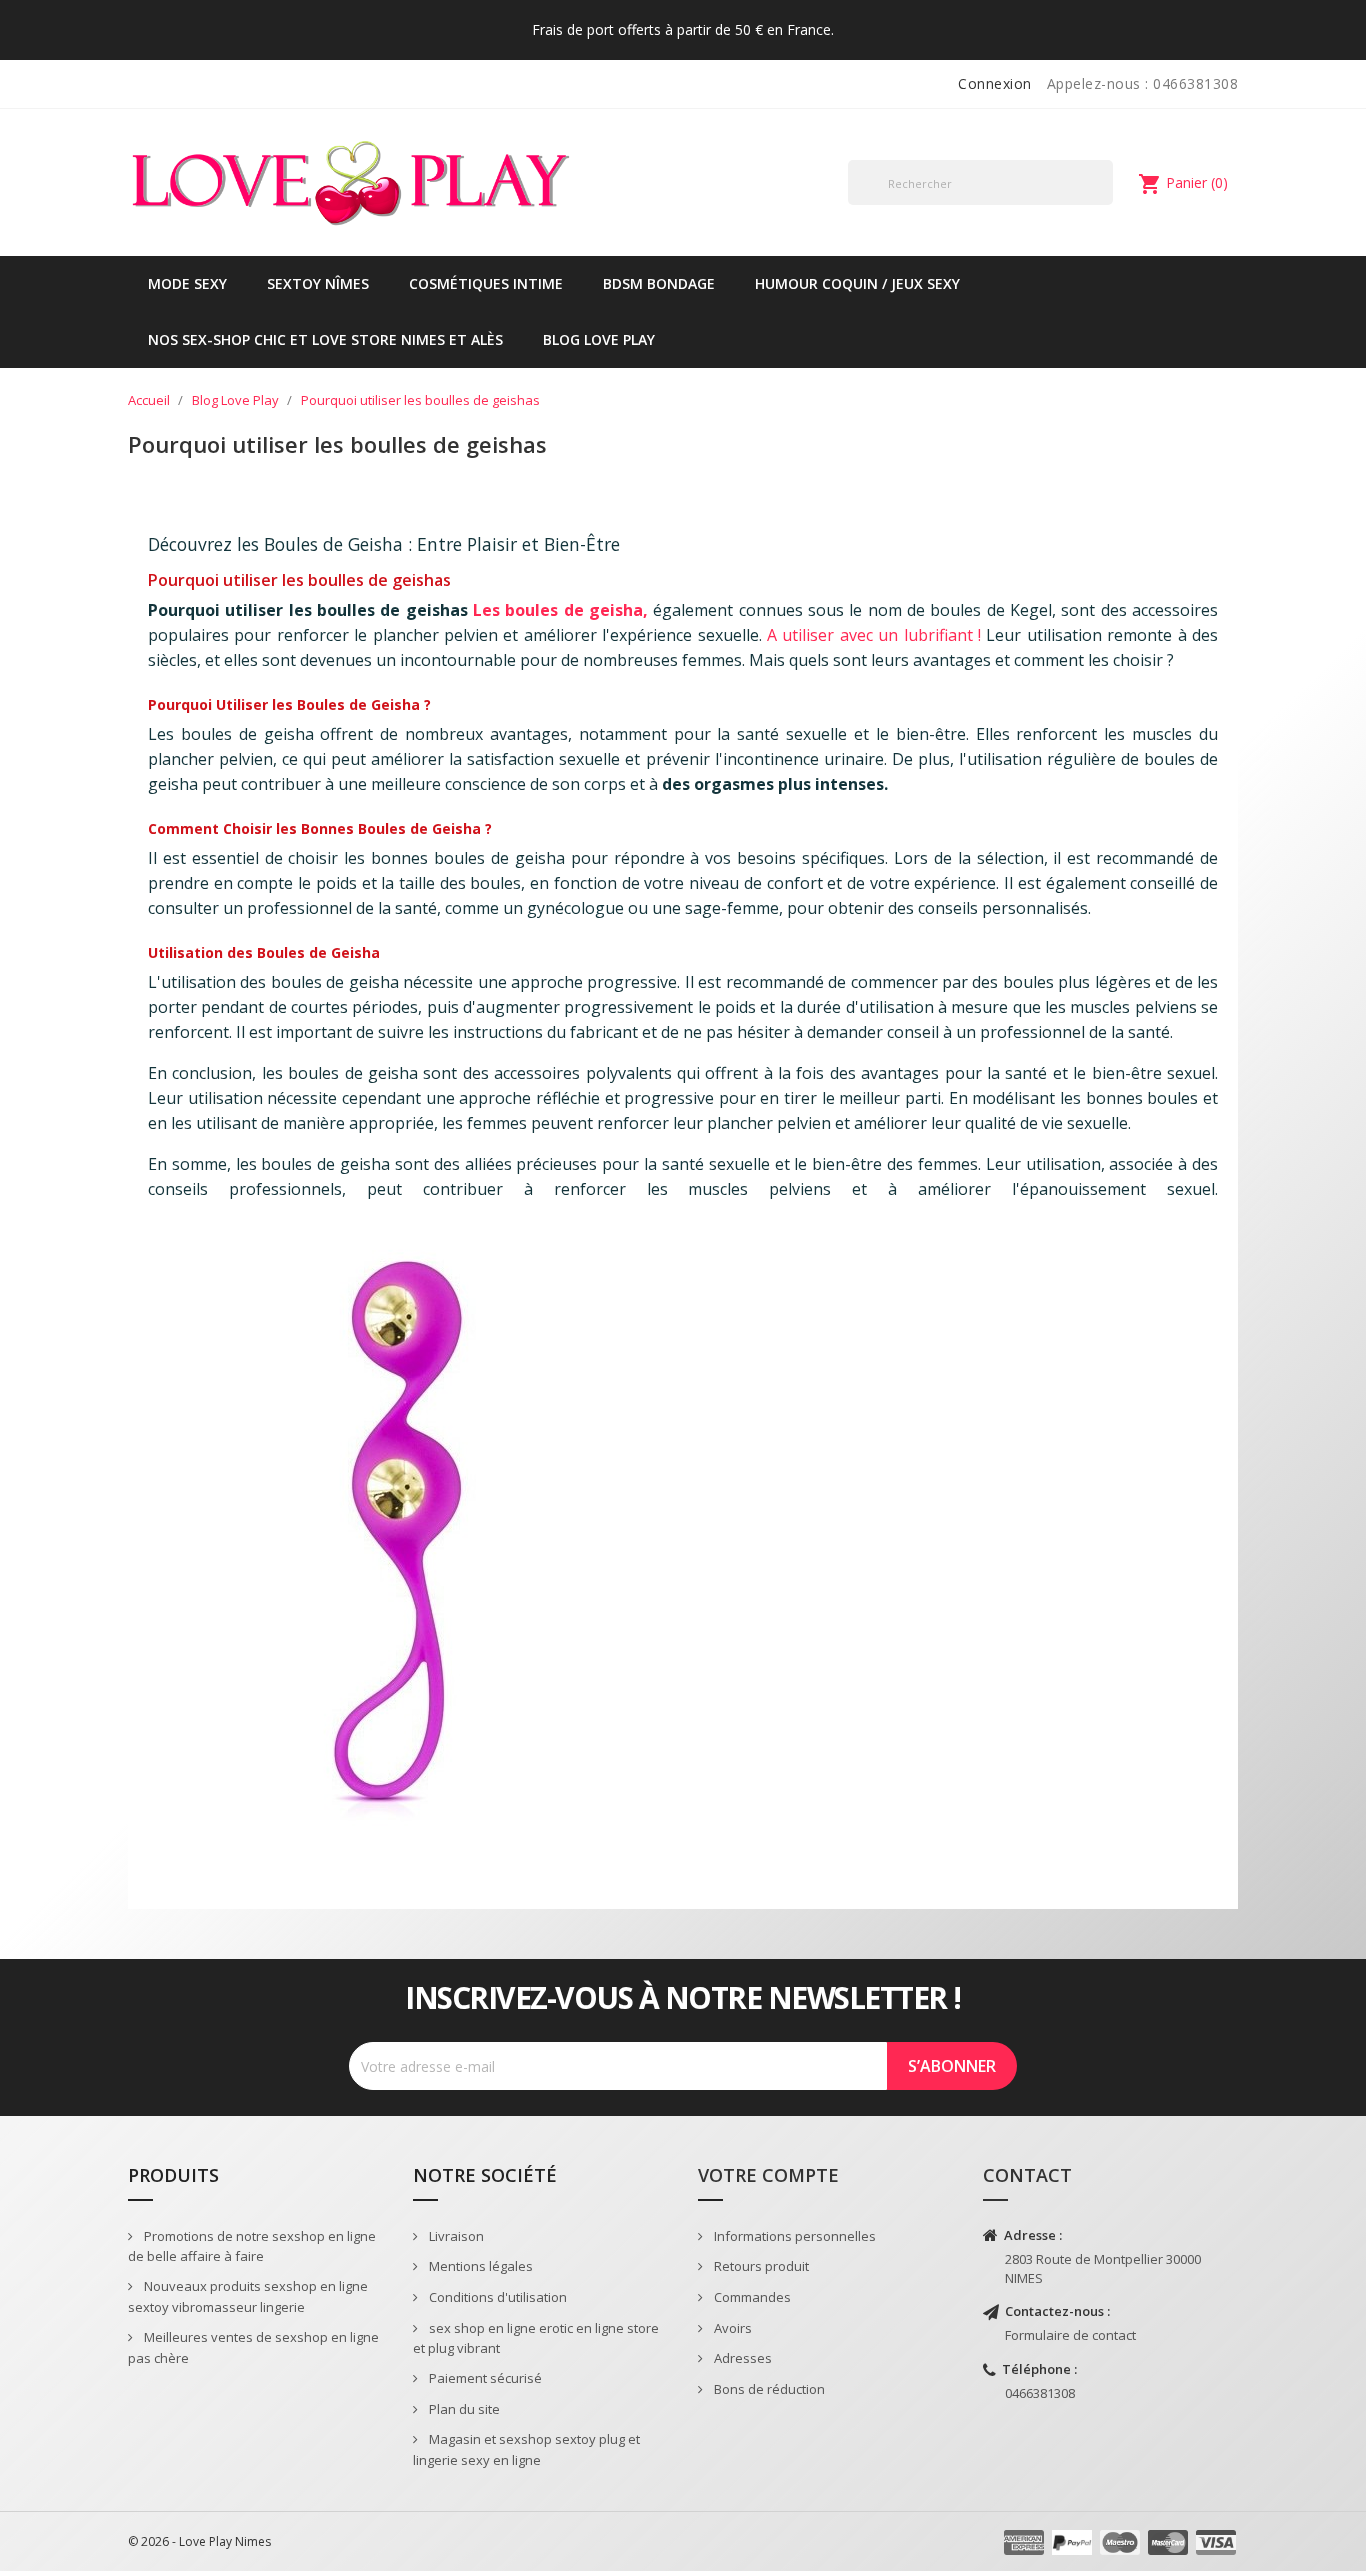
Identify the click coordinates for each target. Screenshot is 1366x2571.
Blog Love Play (599, 339)
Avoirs (731, 2328)
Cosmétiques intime (486, 283)
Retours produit (760, 2266)
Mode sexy (187, 283)
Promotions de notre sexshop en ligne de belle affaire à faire (252, 2246)
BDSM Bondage (659, 283)
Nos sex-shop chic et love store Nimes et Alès (325, 339)
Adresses (741, 2358)
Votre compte (768, 2175)
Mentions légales (479, 2266)
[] (1105, 204)
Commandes (751, 2297)
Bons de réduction (768, 2389)
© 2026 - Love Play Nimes (199, 2541)
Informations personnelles (793, 2236)
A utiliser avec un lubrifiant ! (874, 635)
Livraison (455, 2236)
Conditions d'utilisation (496, 2297)
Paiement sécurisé (484, 2378)
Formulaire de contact (1070, 2335)
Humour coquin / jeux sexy (857, 283)
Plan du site (463, 2409)
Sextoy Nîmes (318, 283)
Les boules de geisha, (560, 610)
